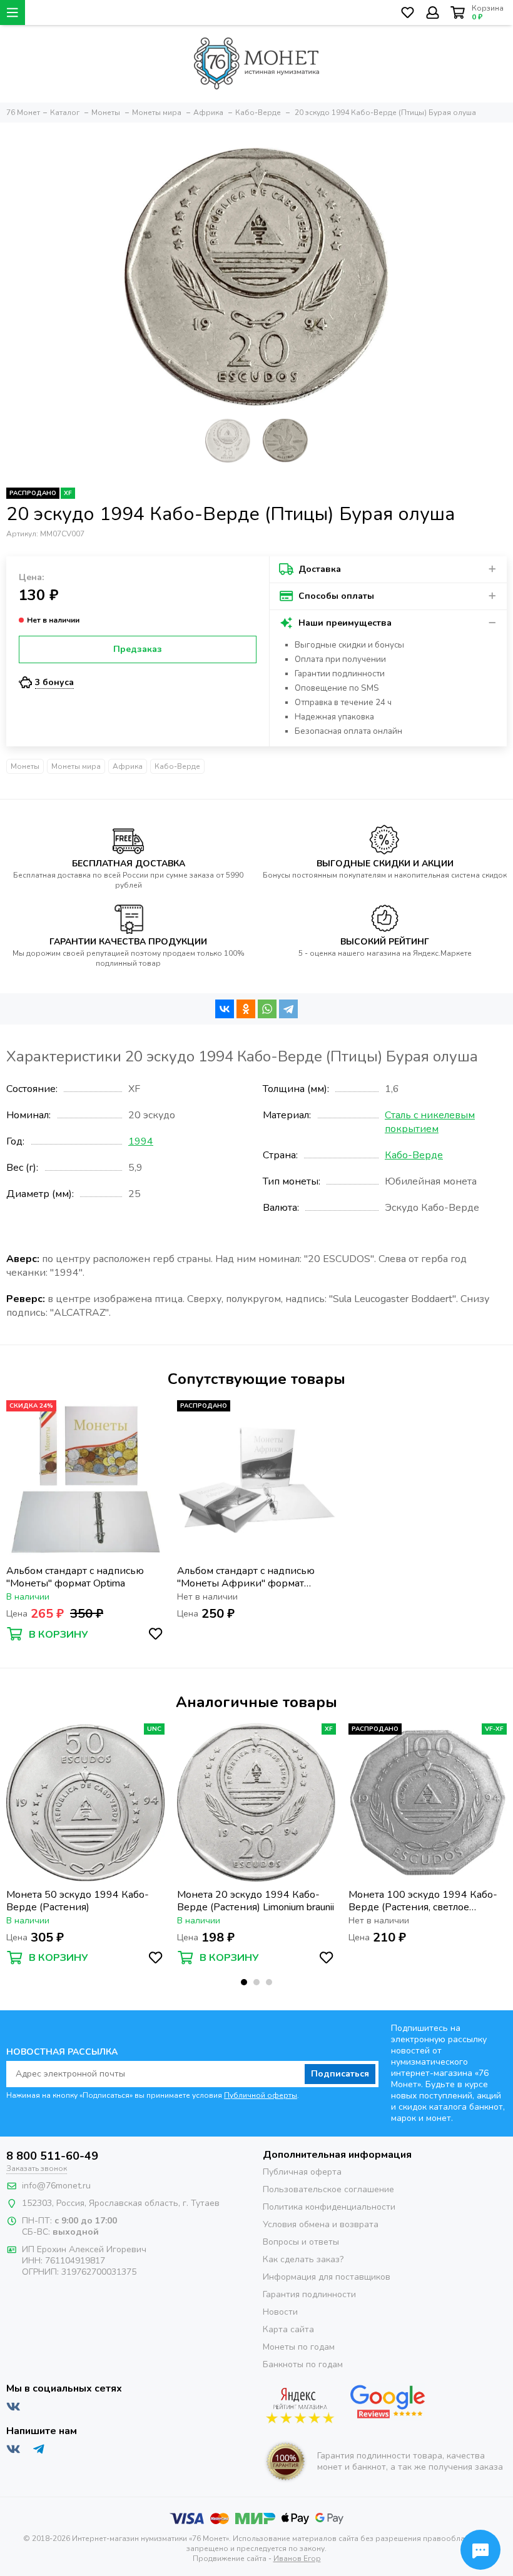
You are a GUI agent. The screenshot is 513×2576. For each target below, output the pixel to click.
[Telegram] (288, 1009)
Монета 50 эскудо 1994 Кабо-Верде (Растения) (78, 1901)
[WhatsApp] (267, 1009)
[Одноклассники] (246, 1009)
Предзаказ (138, 649)
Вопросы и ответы (301, 2242)
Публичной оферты (261, 2095)
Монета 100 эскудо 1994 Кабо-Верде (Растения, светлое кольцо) (423, 1901)
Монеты (25, 766)
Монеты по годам (299, 2347)
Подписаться (340, 2074)
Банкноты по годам (303, 2364)
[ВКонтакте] (225, 1009)
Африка (128, 766)
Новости (280, 2312)
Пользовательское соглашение (328, 2189)
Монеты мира (76, 766)
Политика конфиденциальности (329, 2207)
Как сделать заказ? (303, 2259)
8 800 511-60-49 (52, 2156)
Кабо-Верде (177, 766)
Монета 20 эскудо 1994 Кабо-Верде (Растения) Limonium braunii (256, 1901)
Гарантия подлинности (309, 2294)
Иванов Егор (297, 2558)
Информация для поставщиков (327, 2277)
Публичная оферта (302, 2172)
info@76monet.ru (56, 2186)
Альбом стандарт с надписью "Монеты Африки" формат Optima (246, 1577)
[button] (244, 1982)
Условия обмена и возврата (321, 2224)
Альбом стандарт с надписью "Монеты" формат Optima (75, 1577)
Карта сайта (288, 2329)
